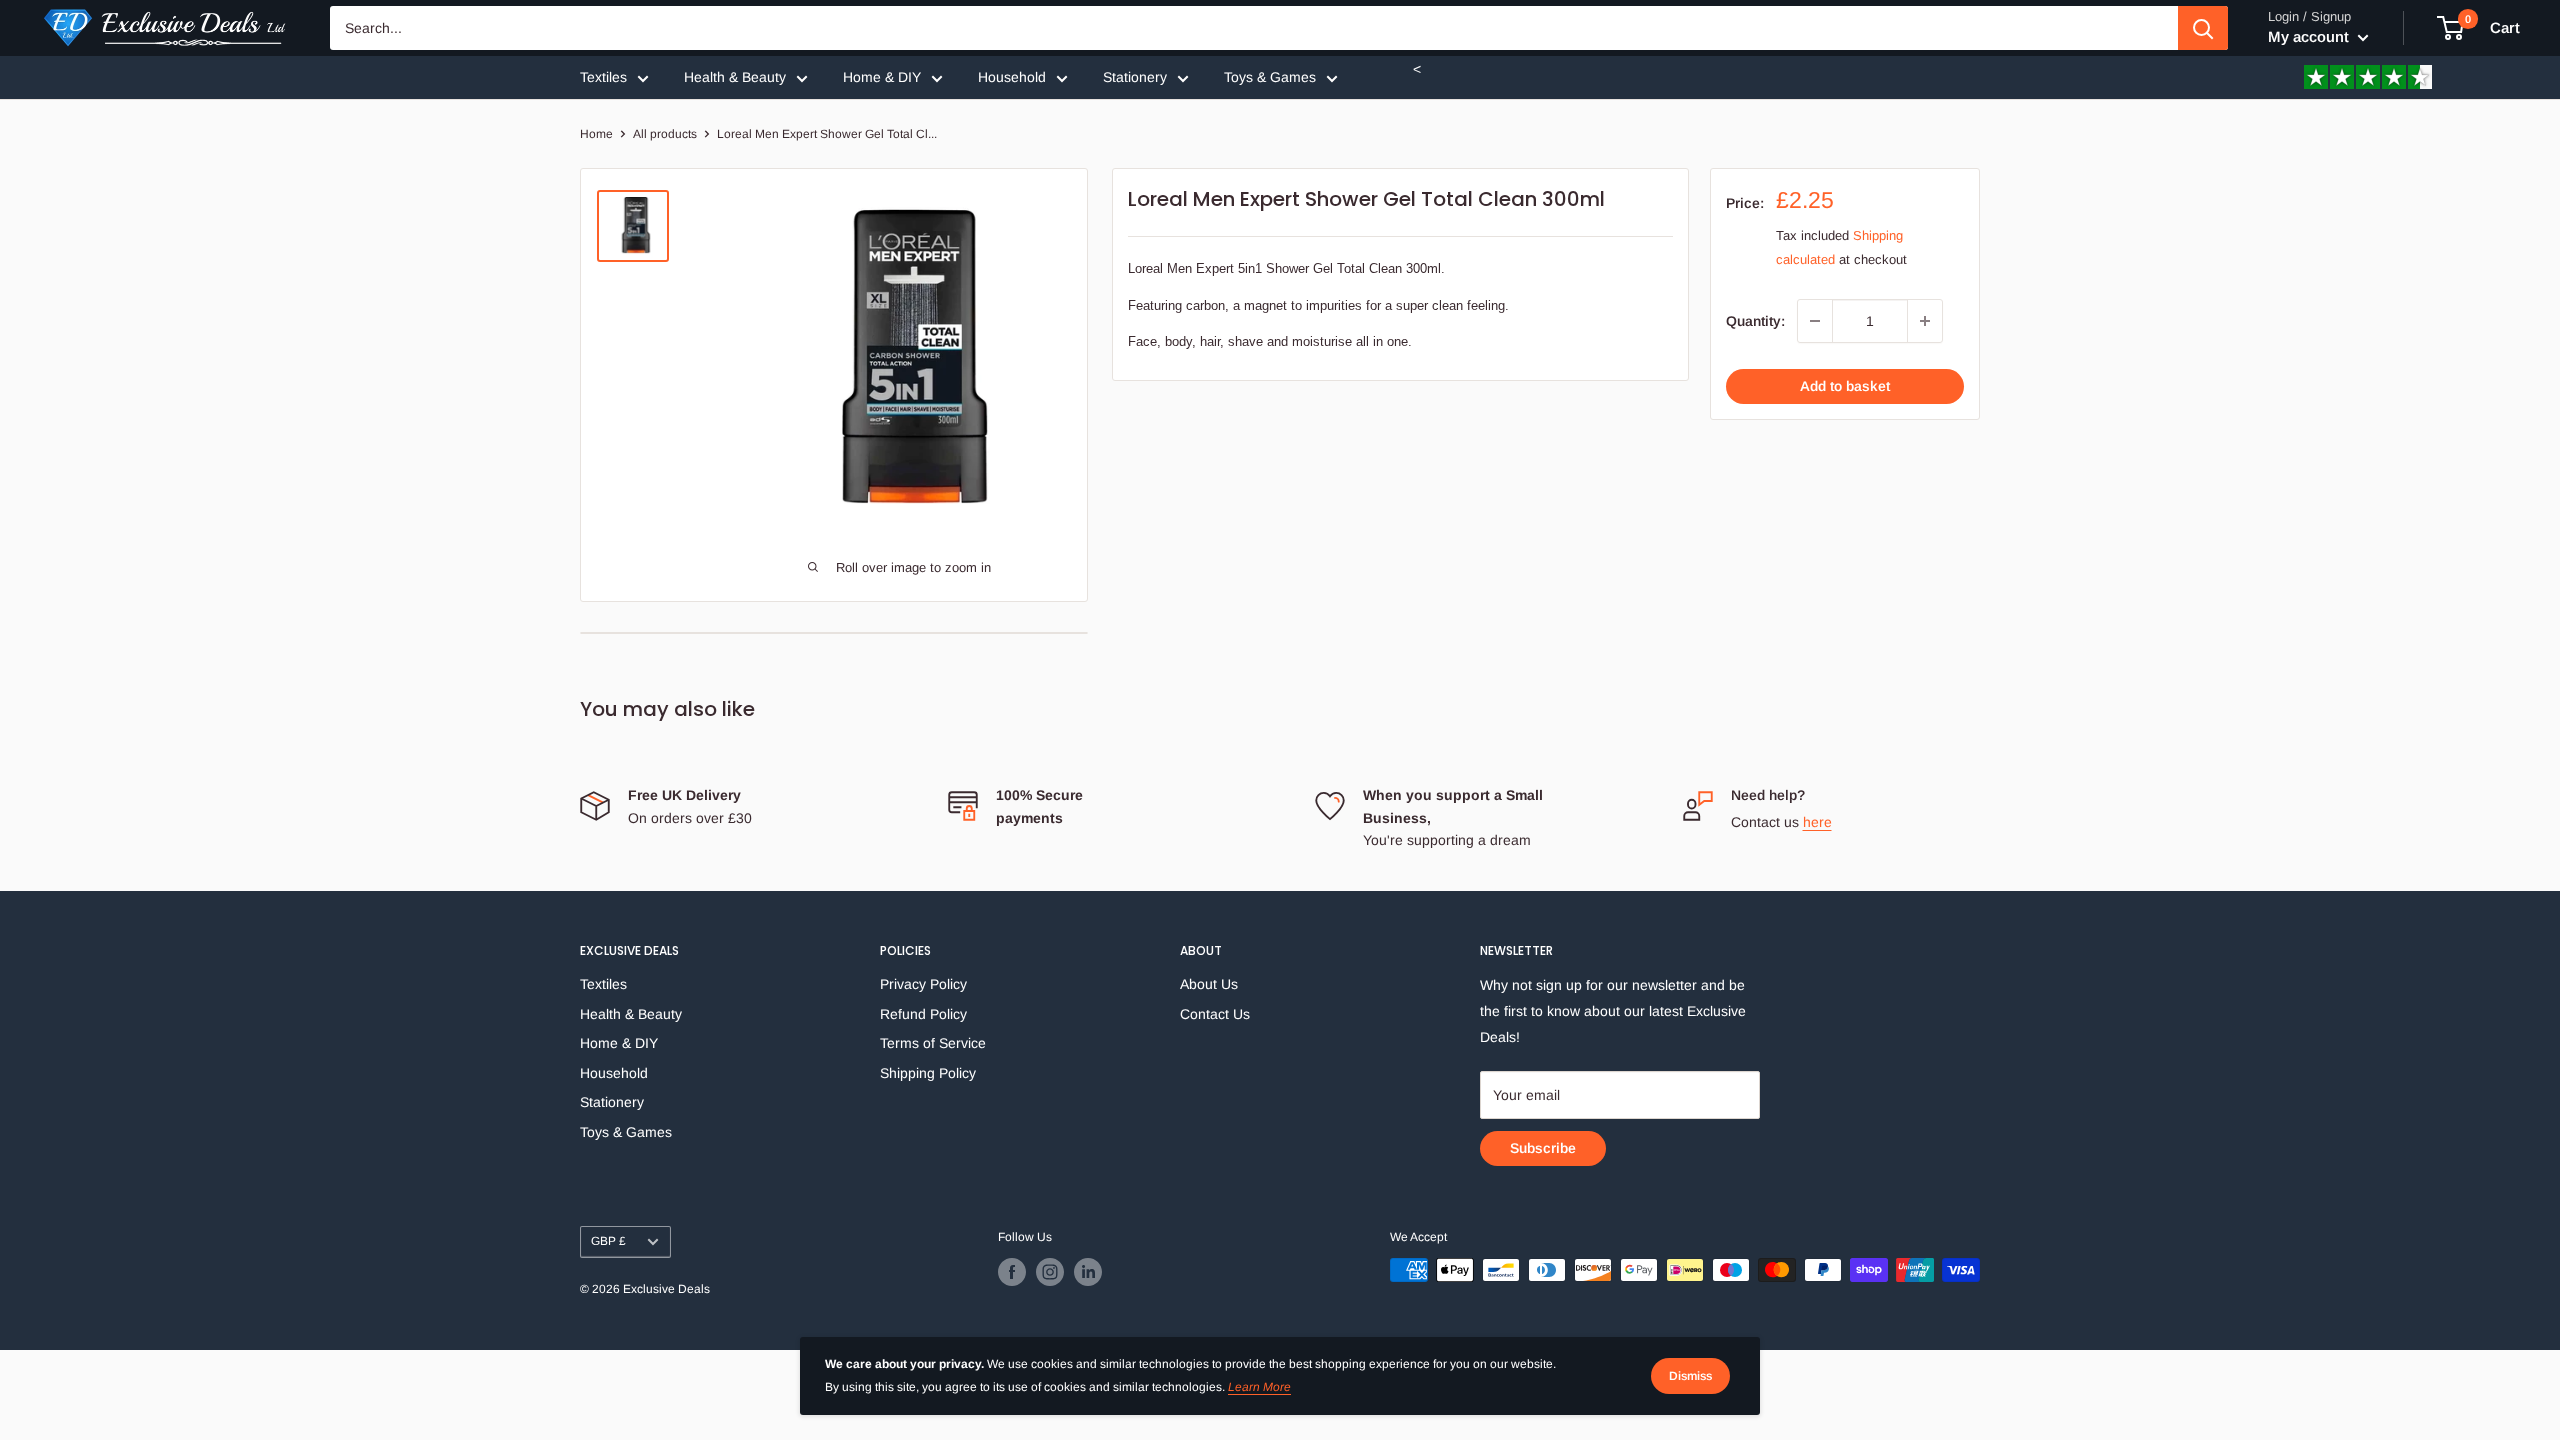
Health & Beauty (735, 77)
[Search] (2203, 28)
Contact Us (1215, 1014)
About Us (1209, 984)
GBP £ (608, 1241)
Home (596, 134)
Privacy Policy (923, 984)
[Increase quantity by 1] (1925, 321)
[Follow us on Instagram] (1050, 1272)
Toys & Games (1270, 77)
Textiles (603, 77)
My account (2310, 36)
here (1817, 822)
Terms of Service (933, 1043)
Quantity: (1755, 321)
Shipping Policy (928, 1073)
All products (665, 134)
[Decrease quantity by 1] (1815, 321)
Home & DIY (882, 77)
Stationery (1135, 77)
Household (1012, 77)
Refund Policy (923, 1014)
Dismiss (1690, 1376)
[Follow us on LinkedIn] (1088, 1272)
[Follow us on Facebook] (1012, 1272)
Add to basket (1845, 386)
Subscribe (1543, 1148)
